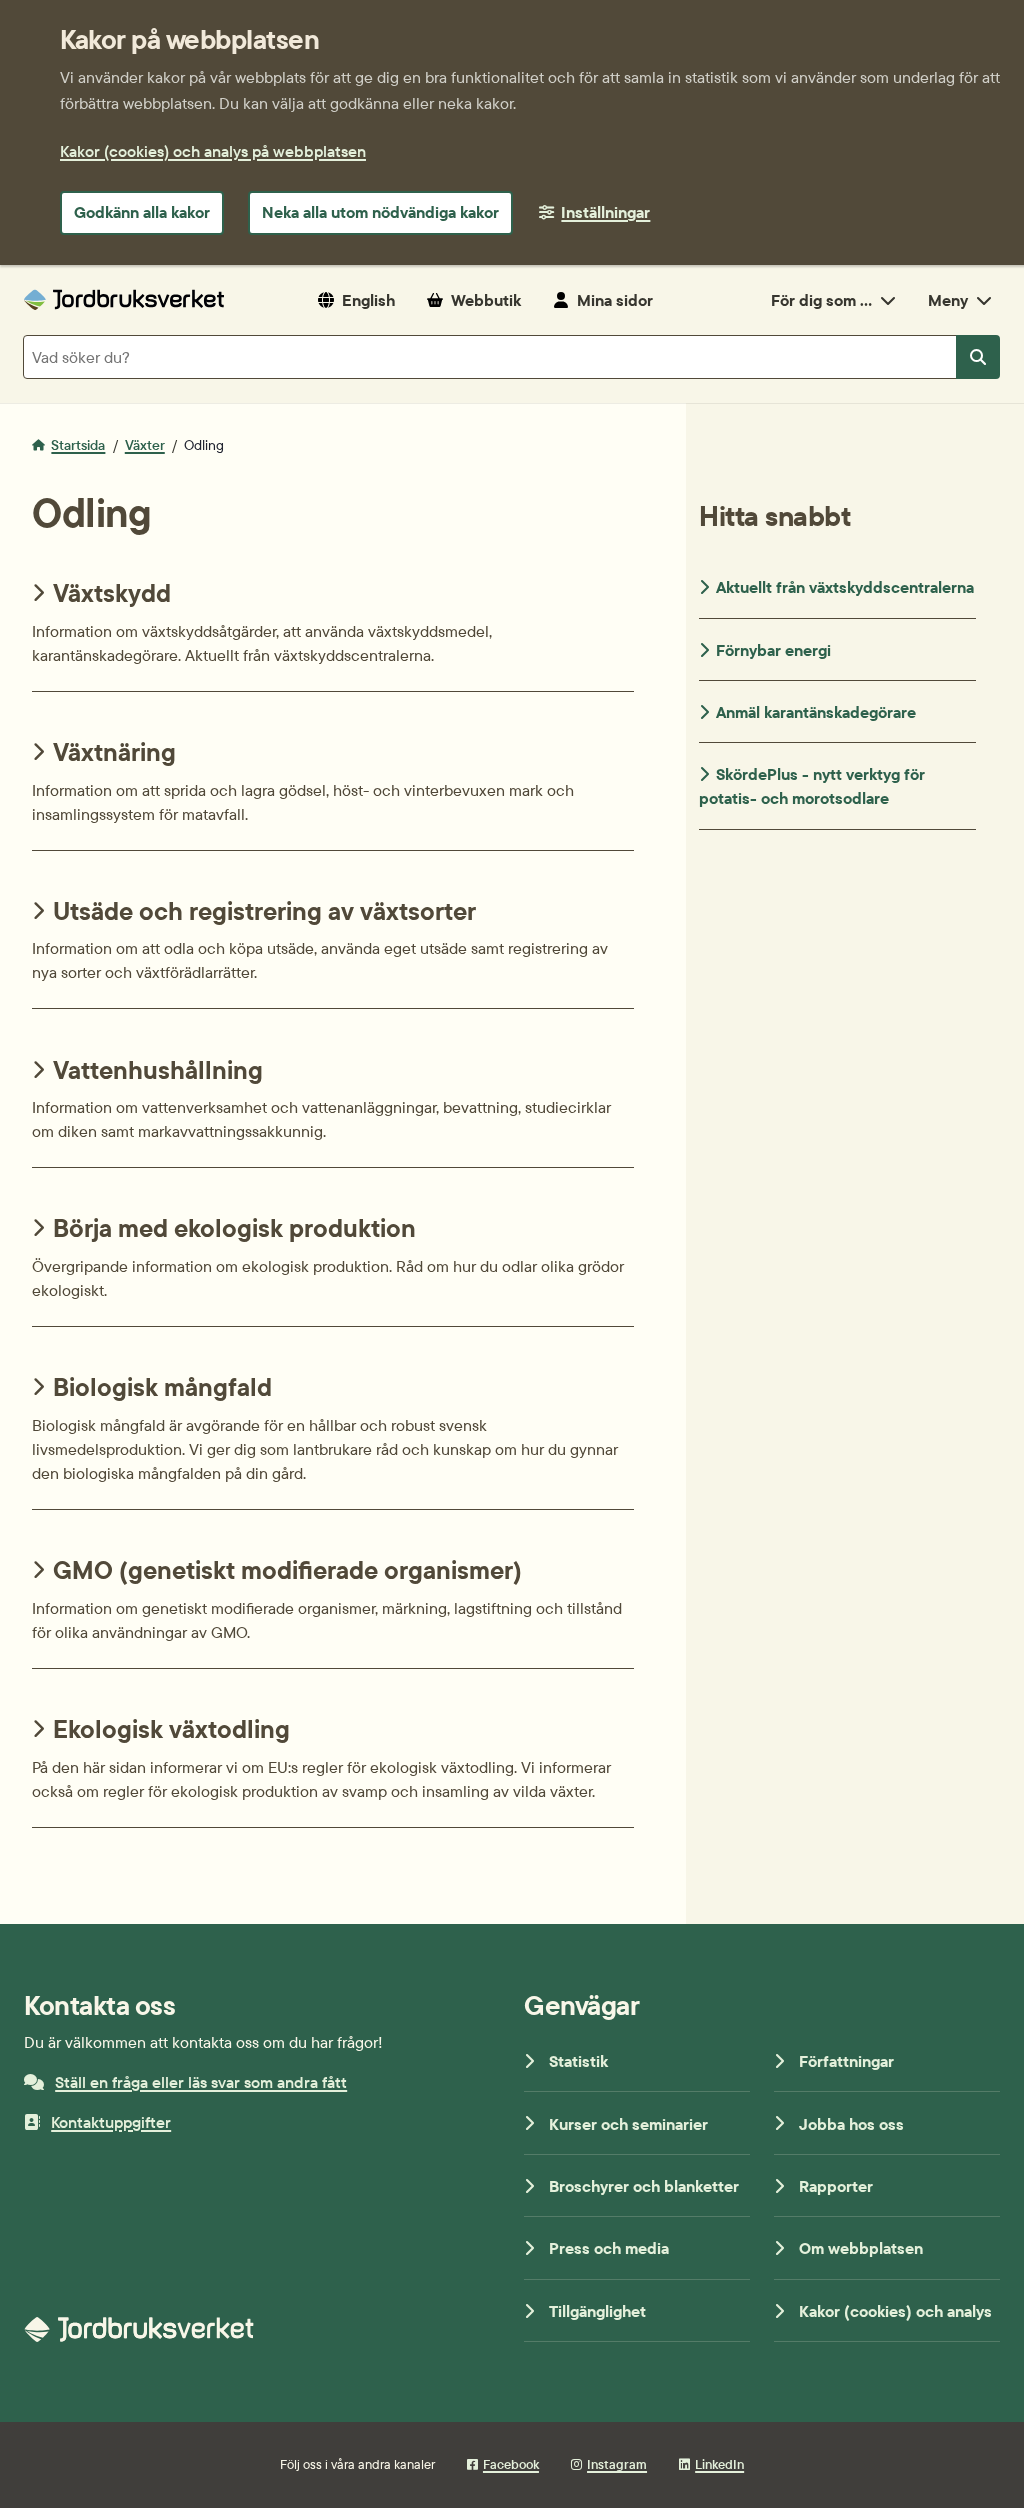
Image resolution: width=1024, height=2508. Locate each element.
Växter (145, 445)
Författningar (846, 2061)
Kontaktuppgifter (111, 2122)
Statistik (578, 2061)
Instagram (617, 2464)
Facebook (511, 2464)
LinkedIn (719, 2464)
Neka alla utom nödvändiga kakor (380, 212)
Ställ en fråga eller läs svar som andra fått (201, 2082)
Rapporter (836, 2186)
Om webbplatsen (861, 2248)
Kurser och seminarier (628, 2124)
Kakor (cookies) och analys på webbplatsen (213, 151)
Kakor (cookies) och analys (895, 2311)
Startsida (78, 445)
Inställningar (605, 212)
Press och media (609, 2248)
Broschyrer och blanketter (644, 2186)
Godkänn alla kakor (142, 212)
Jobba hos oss (851, 2124)
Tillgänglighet (597, 2311)
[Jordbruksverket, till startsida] (124, 299)
